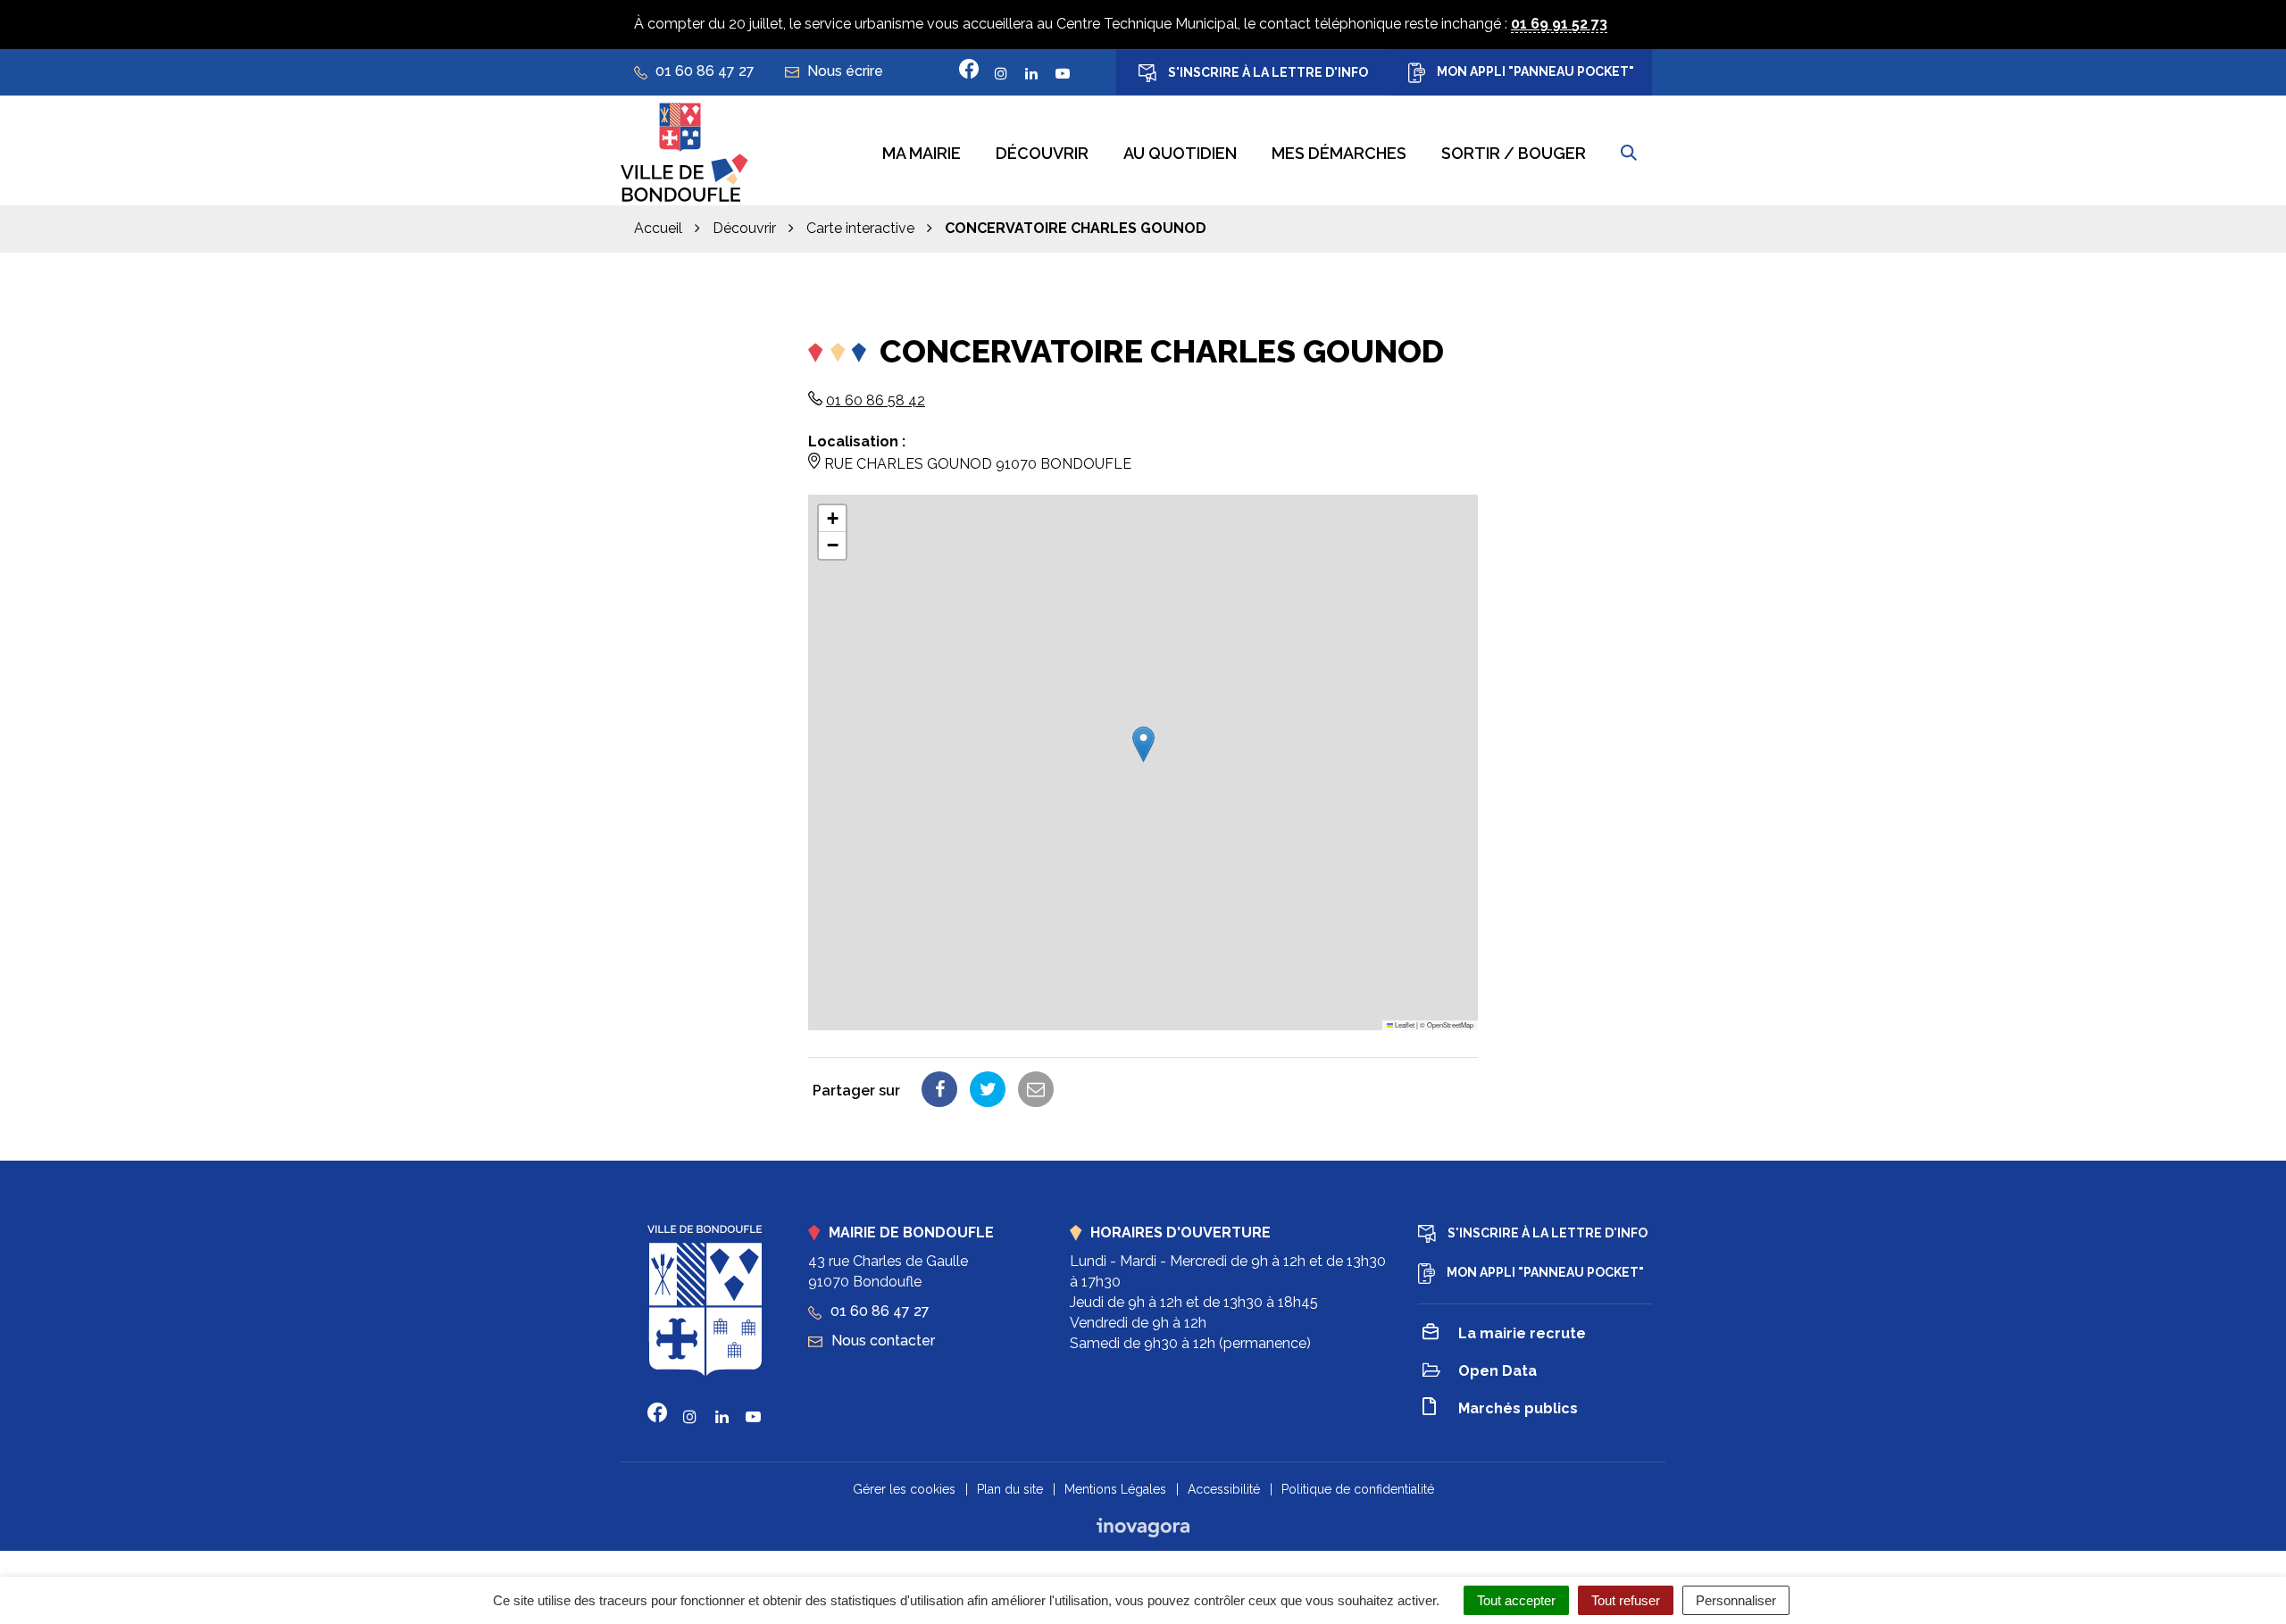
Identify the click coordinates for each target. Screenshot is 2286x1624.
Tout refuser (1626, 1600)
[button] (1143, 744)
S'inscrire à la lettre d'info (1267, 72)
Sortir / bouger (1514, 153)
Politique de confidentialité (1358, 1489)
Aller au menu (50, 9)
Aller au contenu (161, 9)
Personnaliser (1736, 1600)
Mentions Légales (1115, 1489)
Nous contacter (881, 1341)
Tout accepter (1516, 1600)
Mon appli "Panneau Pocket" (1534, 71)
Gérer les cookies (904, 1489)
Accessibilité (1224, 1489)
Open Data (1498, 1371)
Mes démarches (1339, 153)
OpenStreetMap (1450, 1024)
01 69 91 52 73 (1559, 24)
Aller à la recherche (289, 9)
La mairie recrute (1522, 1333)
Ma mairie (922, 153)
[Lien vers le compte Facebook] (969, 69)
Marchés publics (1518, 1408)
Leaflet (1404, 1024)
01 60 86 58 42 (876, 400)
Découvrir (1042, 153)
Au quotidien (1180, 153)
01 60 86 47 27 (878, 1311)
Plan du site (1010, 1489)
